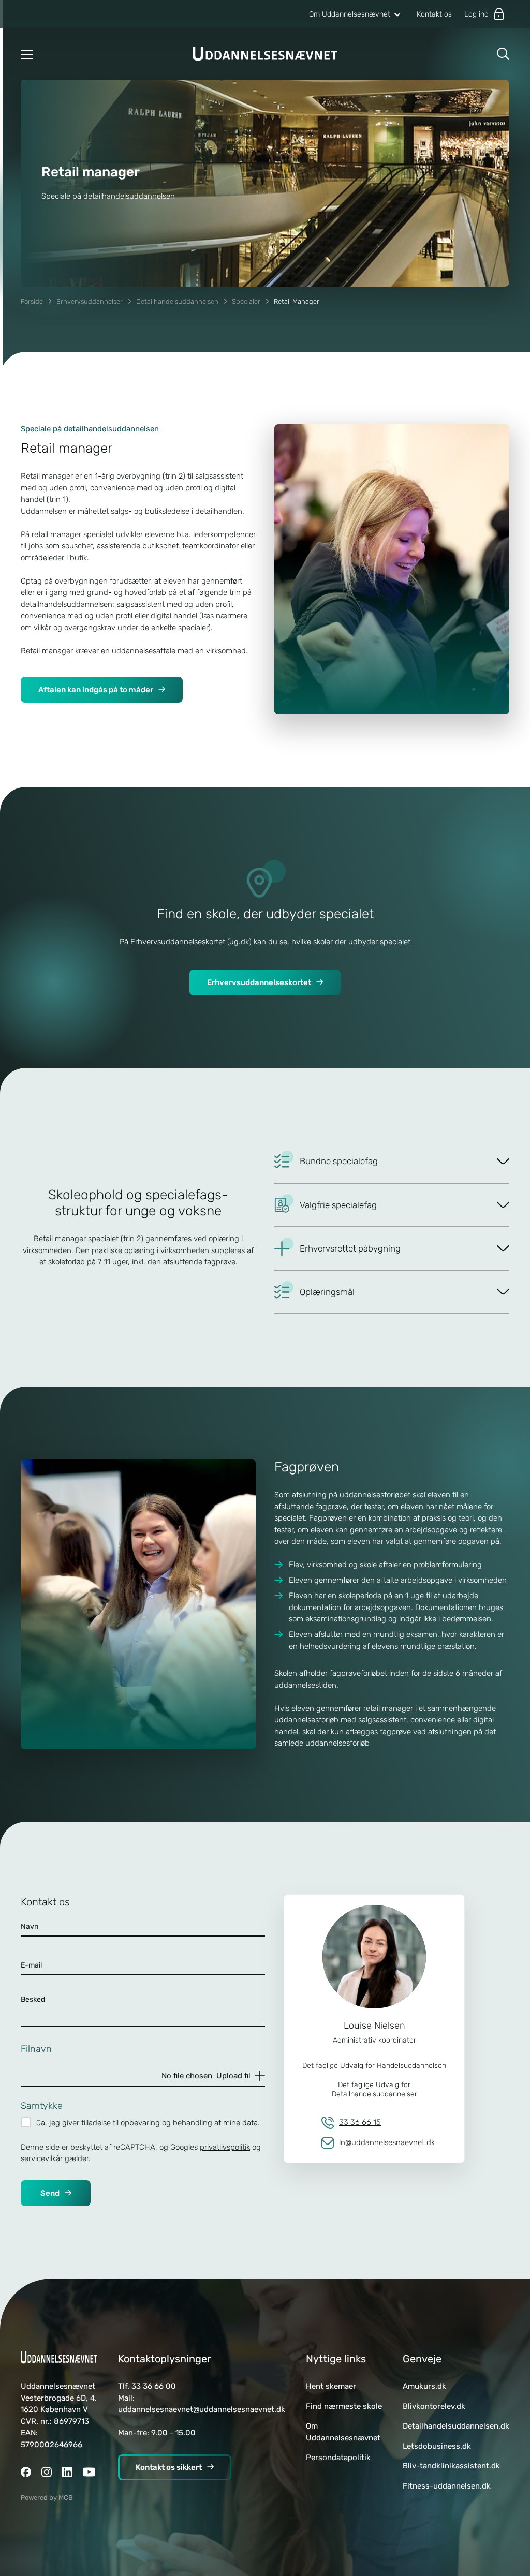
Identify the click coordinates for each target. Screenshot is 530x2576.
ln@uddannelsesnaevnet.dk (387, 2142)
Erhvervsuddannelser (90, 301)
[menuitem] (355, 14)
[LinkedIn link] (67, 2473)
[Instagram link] (47, 2473)
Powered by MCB (47, 2498)
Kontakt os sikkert (169, 2467)
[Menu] (27, 54)
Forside (32, 301)
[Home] (59, 2357)
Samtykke (42, 2106)
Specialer (246, 301)
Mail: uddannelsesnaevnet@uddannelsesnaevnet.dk (202, 2404)
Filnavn (36, 2049)
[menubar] (380, 14)
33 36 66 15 (360, 2122)
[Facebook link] (26, 2473)
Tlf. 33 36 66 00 (147, 2386)
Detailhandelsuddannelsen (177, 301)
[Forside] (265, 54)
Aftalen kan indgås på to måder (96, 690)
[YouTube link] (89, 2473)
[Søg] (503, 54)
